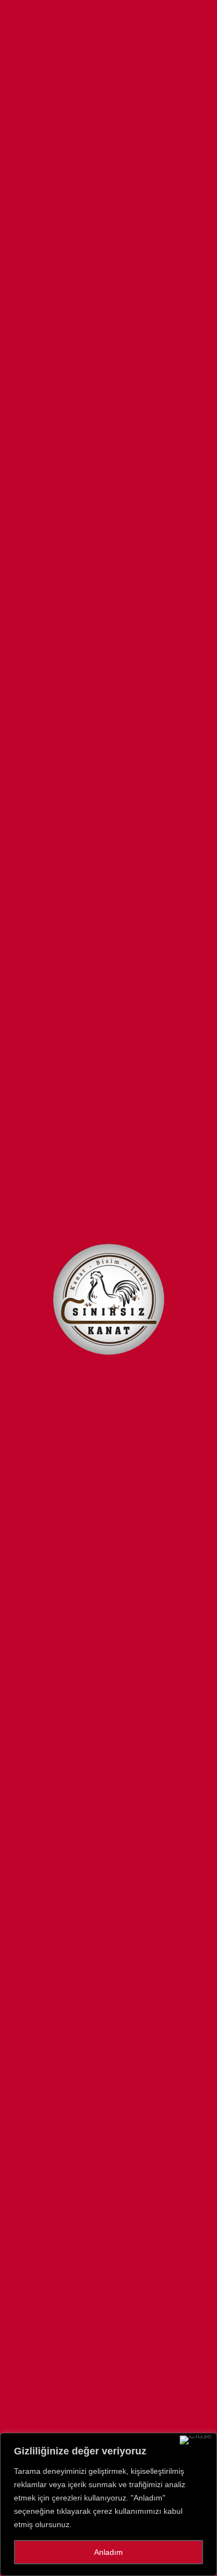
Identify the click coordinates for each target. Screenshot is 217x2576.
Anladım (108, 2552)
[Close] (196, 2440)
